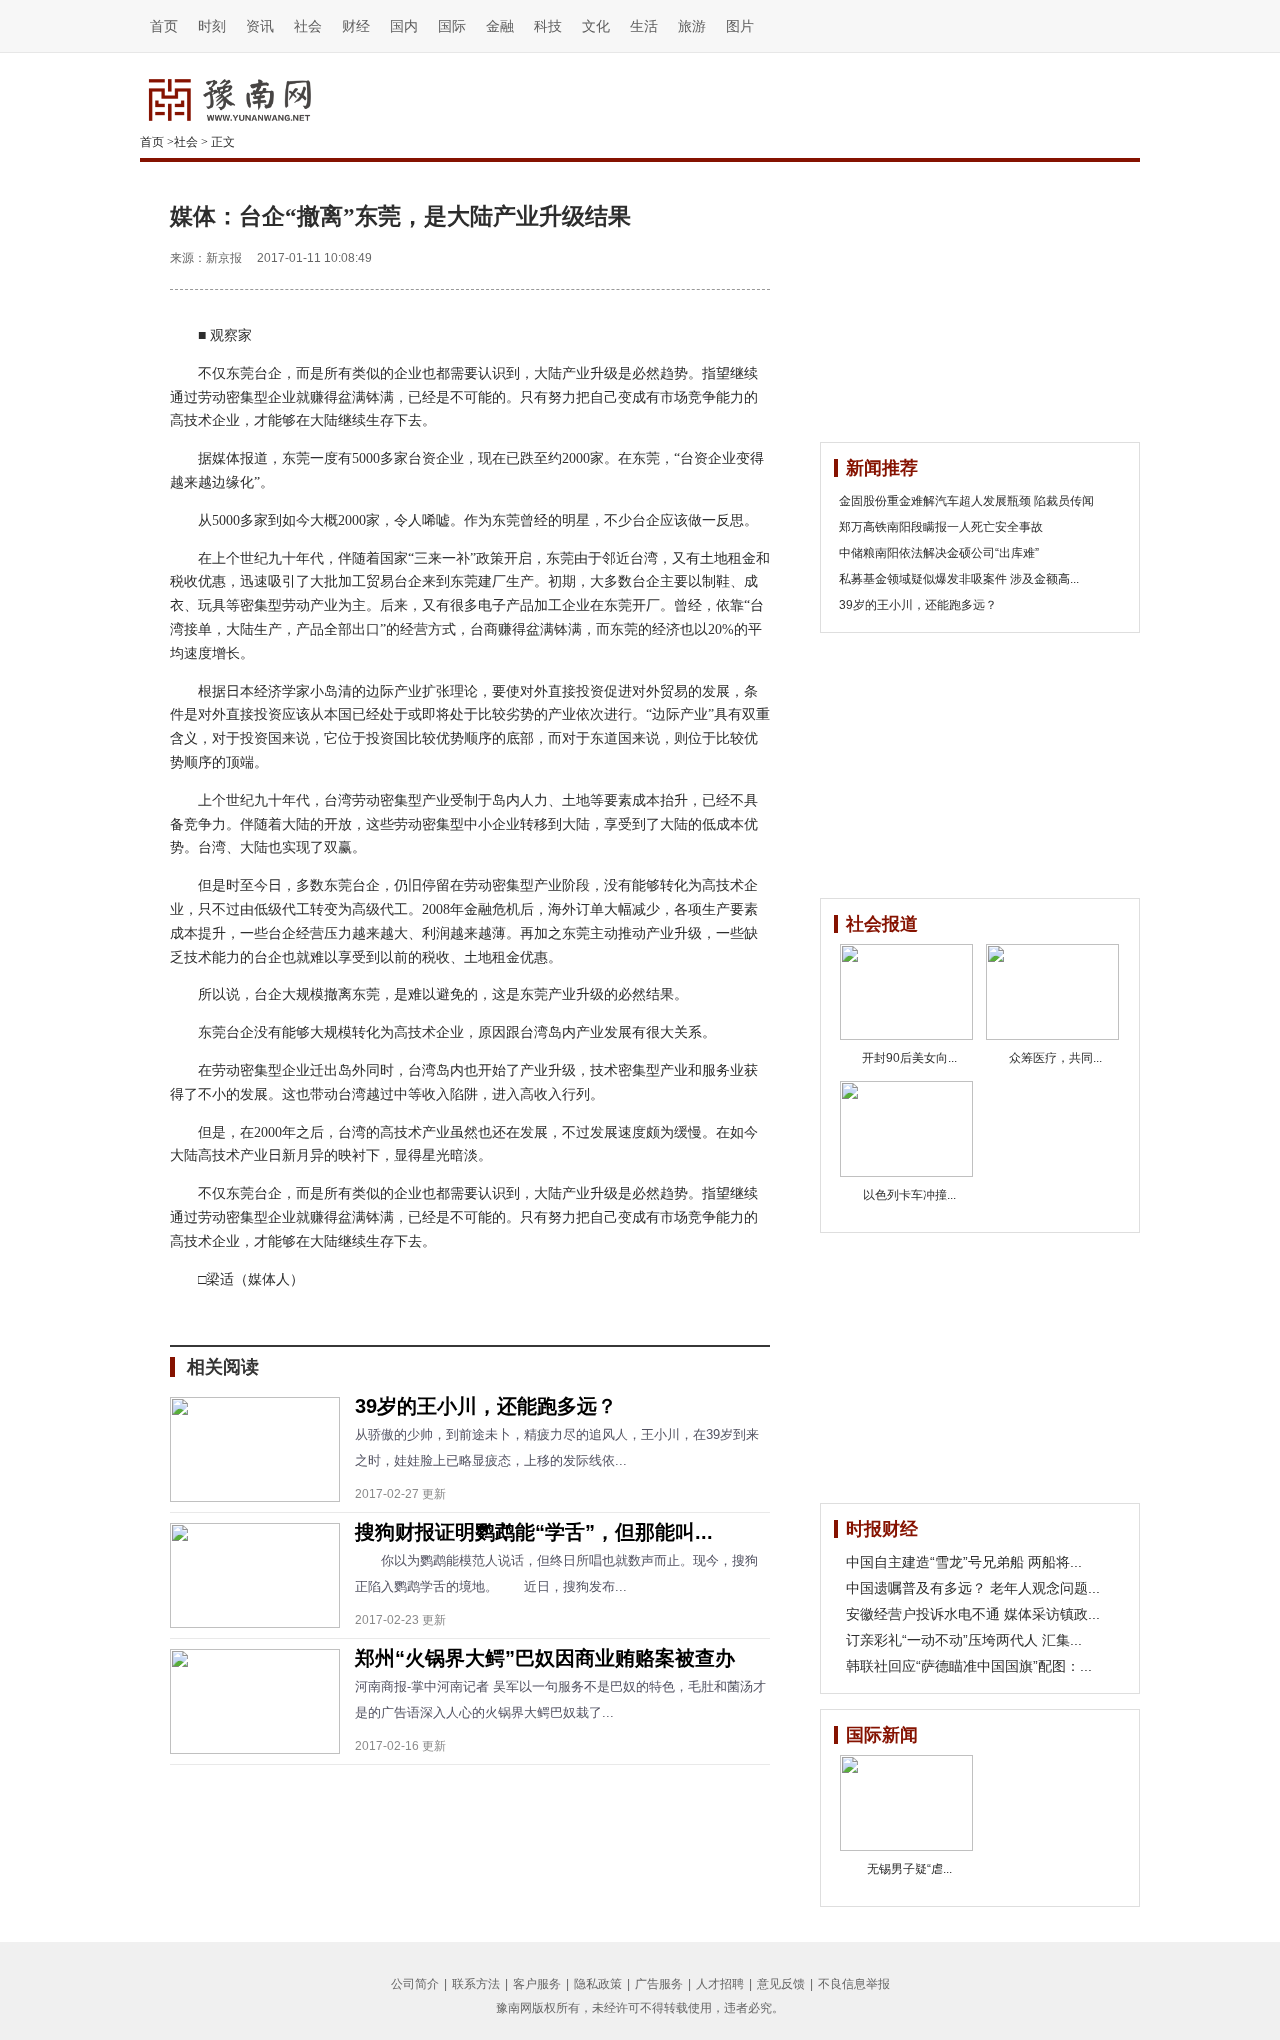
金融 (500, 26)
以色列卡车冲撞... (909, 1195)
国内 (404, 26)
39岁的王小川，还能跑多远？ (486, 1406)
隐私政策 (598, 1984)
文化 (596, 26)
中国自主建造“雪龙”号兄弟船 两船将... (964, 1562)
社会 (308, 26)
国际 (452, 26)
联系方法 (476, 1984)
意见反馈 (781, 1984)
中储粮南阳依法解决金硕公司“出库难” (939, 553)
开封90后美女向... (909, 1058)
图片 (740, 26)
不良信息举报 (854, 1984)
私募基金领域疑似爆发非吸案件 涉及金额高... (959, 579)
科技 (548, 26)
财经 (356, 26)
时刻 (212, 26)
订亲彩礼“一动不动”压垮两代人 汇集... (964, 1640)
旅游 (692, 26)
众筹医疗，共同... (1055, 1058)
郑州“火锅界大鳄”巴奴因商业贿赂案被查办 (545, 1658)
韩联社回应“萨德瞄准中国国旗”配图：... (969, 1666)
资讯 (260, 26)
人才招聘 (720, 1984)
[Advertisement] (970, 302)
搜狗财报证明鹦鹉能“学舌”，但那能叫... (534, 1532)
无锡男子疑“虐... (909, 1869)
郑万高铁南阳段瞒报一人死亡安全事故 (941, 527)
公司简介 (415, 1984)
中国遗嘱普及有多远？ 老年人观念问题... (973, 1588)
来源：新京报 (206, 258)
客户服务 (537, 1984)
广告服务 (659, 1984)
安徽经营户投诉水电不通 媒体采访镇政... (973, 1614)
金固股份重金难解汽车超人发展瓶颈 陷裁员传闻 (966, 501)
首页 (164, 26)
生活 (644, 26)
